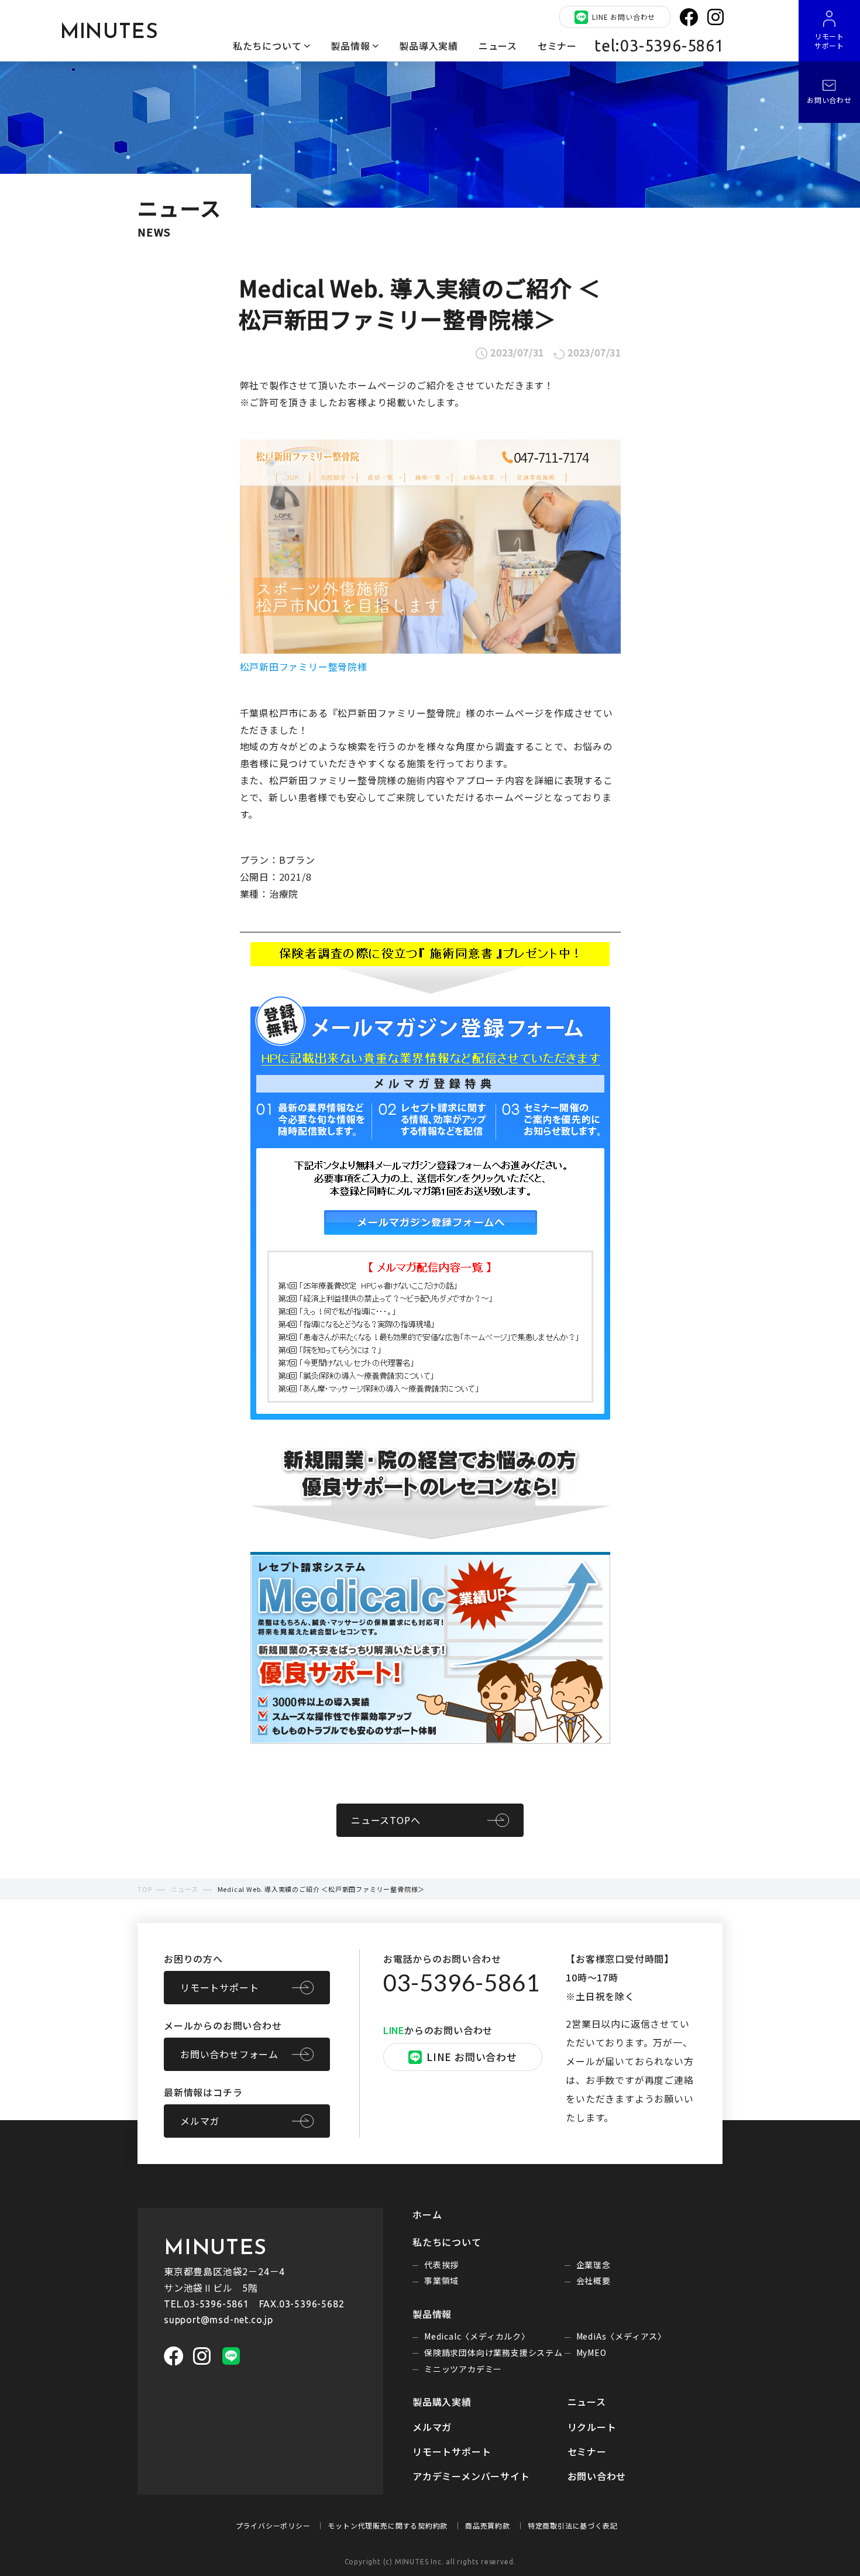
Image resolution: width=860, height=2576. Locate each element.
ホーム (427, 2214)
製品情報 (350, 46)
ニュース (498, 46)
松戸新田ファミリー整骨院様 (304, 667)
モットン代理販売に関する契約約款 (388, 2525)
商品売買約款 (488, 2525)
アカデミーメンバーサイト (471, 2476)
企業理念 (594, 2265)
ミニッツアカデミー (463, 2369)
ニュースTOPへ (386, 1820)
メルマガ (200, 2121)
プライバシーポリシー (273, 2525)
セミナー (557, 46)
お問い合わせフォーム (229, 2054)
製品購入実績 (442, 2402)
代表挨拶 (441, 2265)
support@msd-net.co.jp (219, 2320)
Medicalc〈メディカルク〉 (477, 2336)
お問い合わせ (597, 2476)
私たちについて (267, 46)
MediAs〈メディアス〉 (621, 2336)
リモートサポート (219, 1987)
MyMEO (591, 2352)
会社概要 (594, 2280)
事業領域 (441, 2280)
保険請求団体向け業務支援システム (493, 2352)
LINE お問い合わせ (624, 17)
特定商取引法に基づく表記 (573, 2525)
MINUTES (109, 33)
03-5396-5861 (462, 1983)
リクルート (592, 2427)
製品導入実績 (429, 46)
